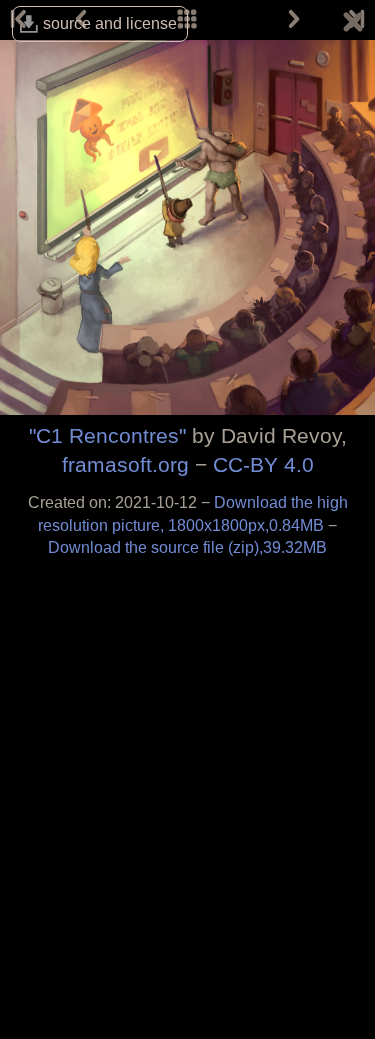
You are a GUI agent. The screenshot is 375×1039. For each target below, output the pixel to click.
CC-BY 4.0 (263, 464)
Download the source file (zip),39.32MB (187, 547)
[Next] (294, 20)
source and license (110, 23)
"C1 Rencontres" (107, 435)
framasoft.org (125, 464)
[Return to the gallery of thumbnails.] (353, 25)
